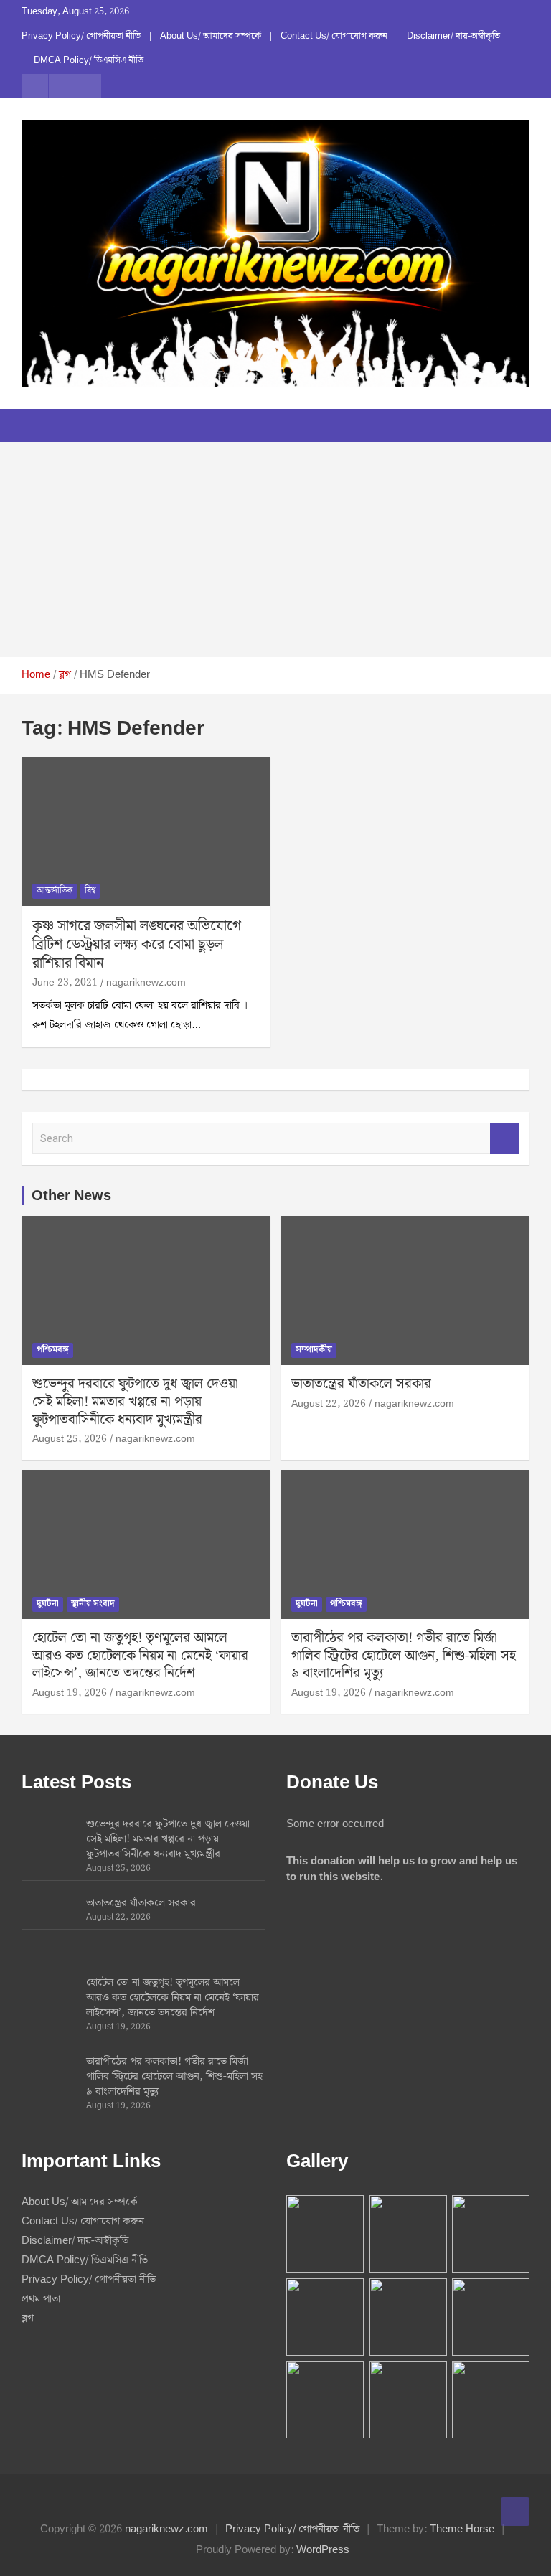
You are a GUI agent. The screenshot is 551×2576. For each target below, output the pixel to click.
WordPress (323, 2550)
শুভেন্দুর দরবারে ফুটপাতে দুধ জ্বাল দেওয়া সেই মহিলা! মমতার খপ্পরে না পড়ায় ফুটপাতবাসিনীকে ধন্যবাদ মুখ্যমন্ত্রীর (135, 1402)
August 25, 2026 (70, 1439)
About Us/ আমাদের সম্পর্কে (211, 37)
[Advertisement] (275, 549)
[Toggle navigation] (39, 425)
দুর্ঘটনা (48, 1604)
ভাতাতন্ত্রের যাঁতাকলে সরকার (361, 1384)
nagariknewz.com (146, 983)
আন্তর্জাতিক (55, 891)
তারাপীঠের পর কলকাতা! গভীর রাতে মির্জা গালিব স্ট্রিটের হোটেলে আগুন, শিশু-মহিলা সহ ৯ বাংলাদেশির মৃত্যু (404, 1656)
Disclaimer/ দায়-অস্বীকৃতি (453, 37)
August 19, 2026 (70, 1693)
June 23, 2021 (65, 983)
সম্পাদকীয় (314, 1350)
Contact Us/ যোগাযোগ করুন (334, 37)
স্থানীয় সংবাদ (93, 1604)
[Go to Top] (515, 2511)
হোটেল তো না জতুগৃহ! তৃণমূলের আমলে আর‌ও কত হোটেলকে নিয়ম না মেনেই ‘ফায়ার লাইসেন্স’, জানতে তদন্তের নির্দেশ (140, 1656)
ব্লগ (28, 2318)
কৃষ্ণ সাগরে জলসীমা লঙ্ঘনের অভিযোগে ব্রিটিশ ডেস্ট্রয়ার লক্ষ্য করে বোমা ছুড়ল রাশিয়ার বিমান (137, 945)
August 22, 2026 (329, 1404)
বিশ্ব (90, 891)
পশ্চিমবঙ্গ (53, 1350)
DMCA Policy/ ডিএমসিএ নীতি (89, 61)
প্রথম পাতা (41, 2299)
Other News (71, 1196)
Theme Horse (462, 2529)
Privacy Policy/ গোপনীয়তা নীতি (81, 37)
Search (504, 1139)
